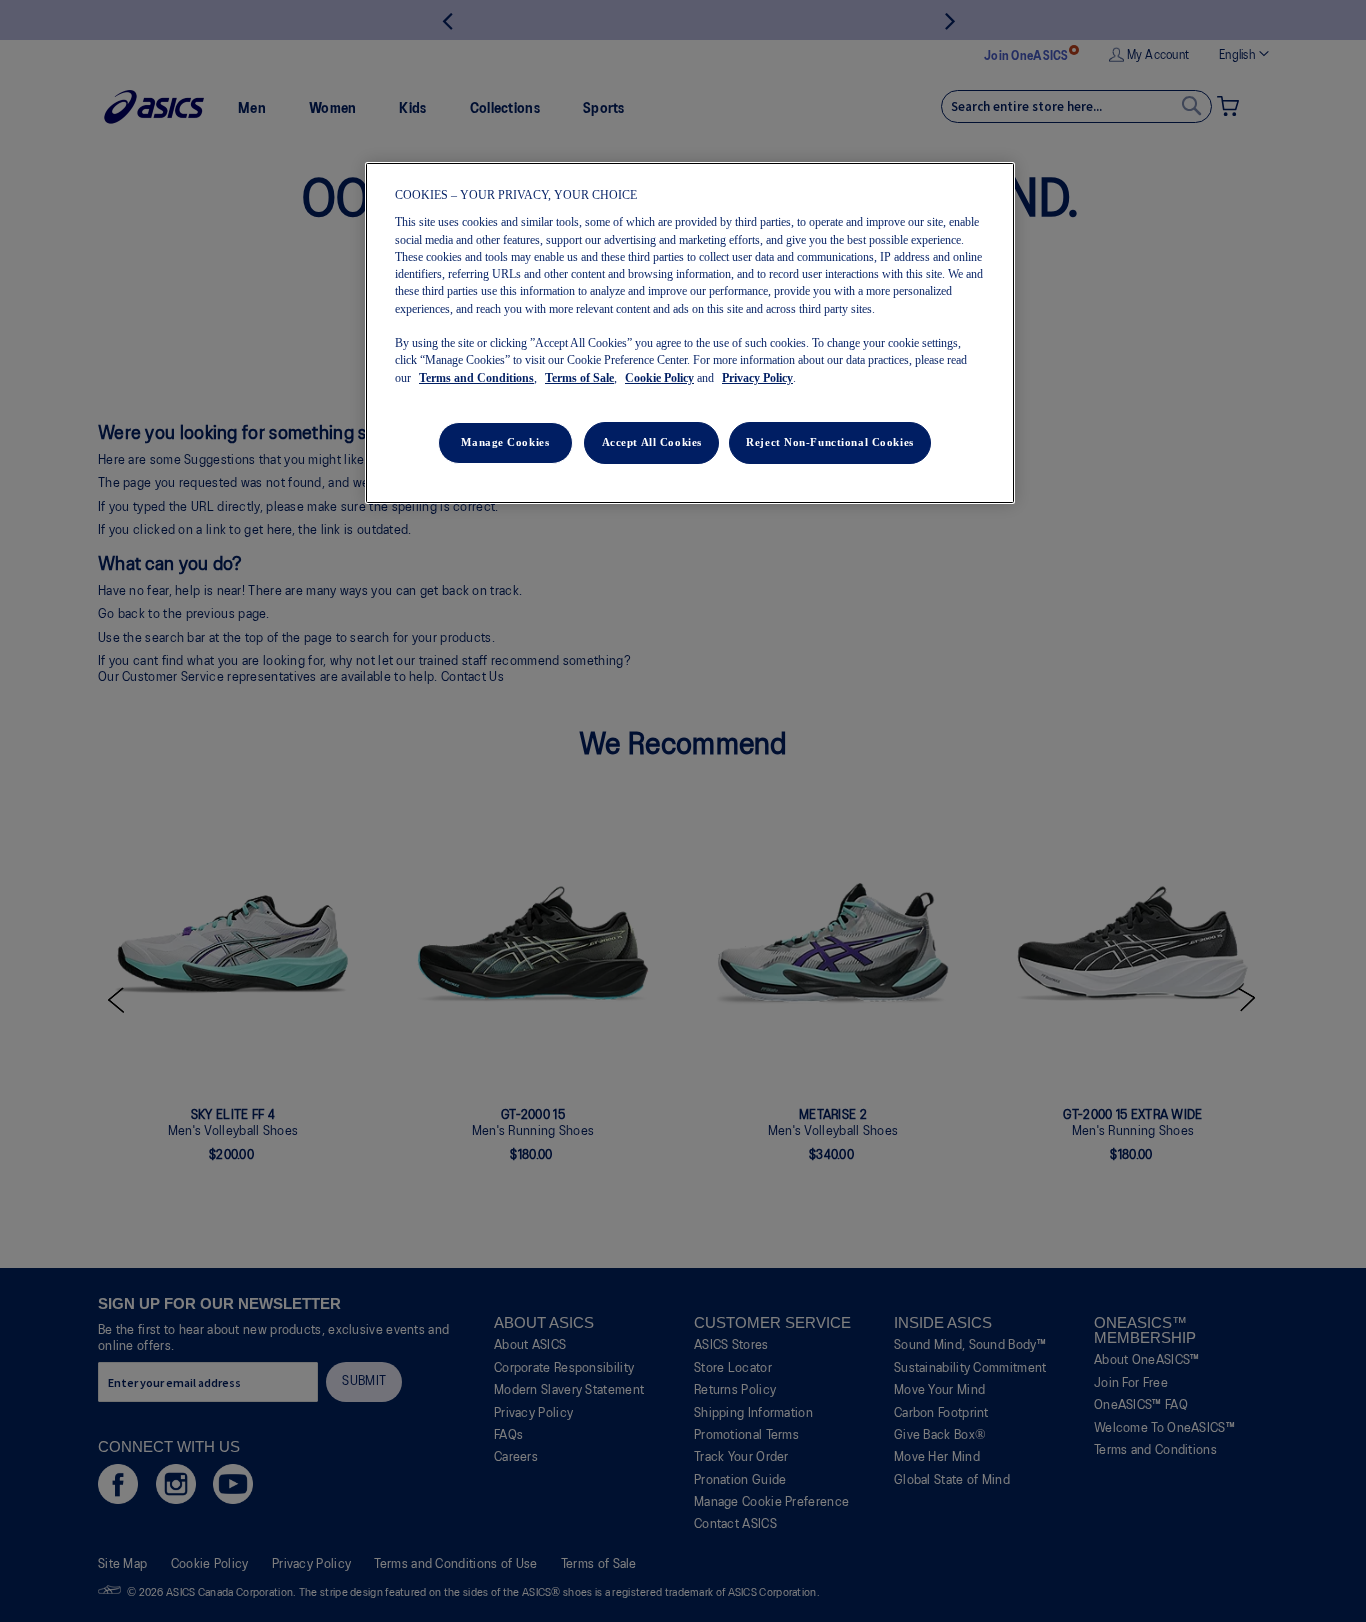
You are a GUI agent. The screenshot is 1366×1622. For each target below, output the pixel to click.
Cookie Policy (659, 378)
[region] (690, 333)
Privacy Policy (757, 378)
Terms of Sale (579, 378)
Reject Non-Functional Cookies (830, 442)
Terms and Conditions (476, 378)
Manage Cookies (505, 442)
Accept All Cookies (652, 442)
